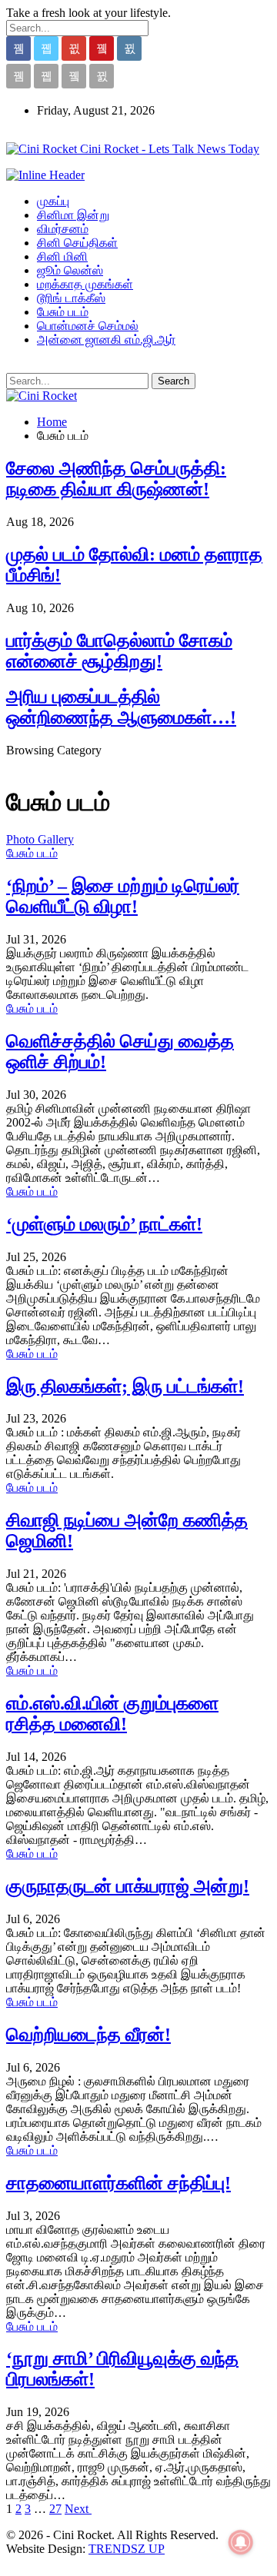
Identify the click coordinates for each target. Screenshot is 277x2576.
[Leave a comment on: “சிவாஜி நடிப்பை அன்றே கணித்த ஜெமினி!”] (74, 1574)
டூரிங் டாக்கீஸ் (71, 298)
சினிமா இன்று (73, 215)
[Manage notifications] (241, 2542)
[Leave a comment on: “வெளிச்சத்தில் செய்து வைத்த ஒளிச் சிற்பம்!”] (74, 1095)
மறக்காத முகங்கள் (85, 284)
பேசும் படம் (63, 312)
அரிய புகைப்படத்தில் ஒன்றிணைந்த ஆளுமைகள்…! (121, 707)
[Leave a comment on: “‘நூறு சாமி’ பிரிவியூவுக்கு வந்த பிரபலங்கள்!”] (77, 2412)
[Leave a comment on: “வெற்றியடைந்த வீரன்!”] (68, 2067)
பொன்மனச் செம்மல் (88, 326)
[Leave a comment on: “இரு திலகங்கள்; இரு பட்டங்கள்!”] (74, 1418)
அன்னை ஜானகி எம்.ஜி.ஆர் (106, 339)
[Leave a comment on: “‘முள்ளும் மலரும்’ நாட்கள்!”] (74, 1257)
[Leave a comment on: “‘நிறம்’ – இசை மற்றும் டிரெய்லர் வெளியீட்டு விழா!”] (74, 939)
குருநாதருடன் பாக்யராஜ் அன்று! (128, 1886)
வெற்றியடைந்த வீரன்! (88, 2035)
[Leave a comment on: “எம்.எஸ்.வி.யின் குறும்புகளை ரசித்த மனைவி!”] (74, 1757)
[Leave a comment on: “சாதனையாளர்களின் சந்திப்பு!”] (68, 2216)
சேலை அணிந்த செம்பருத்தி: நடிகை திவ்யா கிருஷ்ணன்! (116, 479)
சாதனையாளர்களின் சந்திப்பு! (118, 2183)
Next (78, 2509)
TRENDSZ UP (127, 2549)
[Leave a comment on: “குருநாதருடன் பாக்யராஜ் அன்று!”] (68, 1919)
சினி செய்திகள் (77, 243)
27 (55, 2509)
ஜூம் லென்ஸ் (70, 270)
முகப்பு (53, 201)
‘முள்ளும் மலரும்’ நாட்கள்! (104, 1224)
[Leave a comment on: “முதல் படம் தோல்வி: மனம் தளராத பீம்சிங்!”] (82, 608)
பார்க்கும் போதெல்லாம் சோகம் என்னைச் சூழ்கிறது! (119, 651)
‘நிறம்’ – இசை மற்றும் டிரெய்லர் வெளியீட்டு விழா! (123, 896)
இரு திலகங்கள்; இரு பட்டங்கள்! (125, 1386)
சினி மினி (62, 256)
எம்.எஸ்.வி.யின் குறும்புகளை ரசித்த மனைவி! (112, 1714)
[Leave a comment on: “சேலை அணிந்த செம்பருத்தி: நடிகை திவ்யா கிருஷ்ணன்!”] (82, 522)
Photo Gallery (40, 839)
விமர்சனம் (63, 229)
